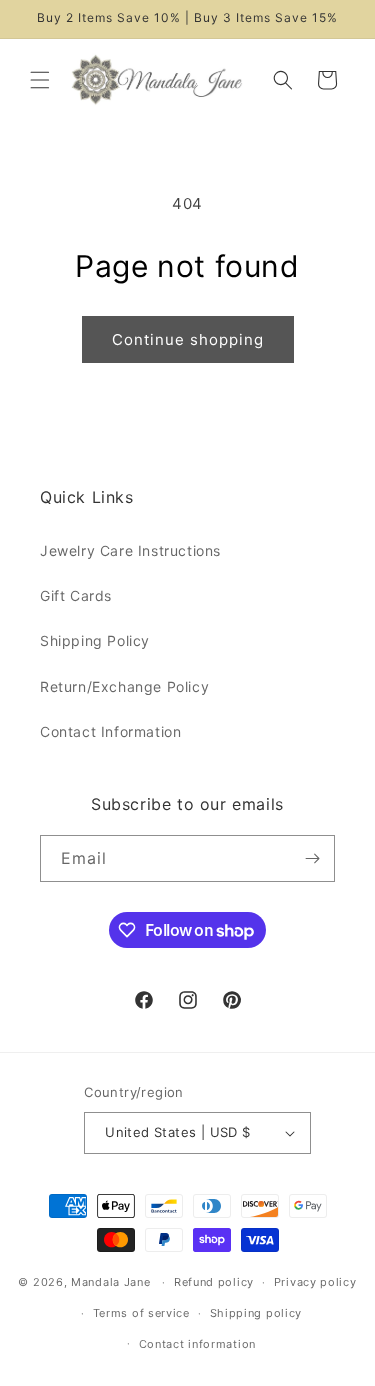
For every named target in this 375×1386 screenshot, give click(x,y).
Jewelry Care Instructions (130, 550)
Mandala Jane (110, 1282)
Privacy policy (315, 1282)
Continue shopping (188, 339)
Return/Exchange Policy (124, 686)
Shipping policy (256, 1313)
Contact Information (110, 731)
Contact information (197, 1344)
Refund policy (214, 1282)
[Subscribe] (312, 858)
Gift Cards (76, 595)
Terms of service (141, 1313)
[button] (40, 80)
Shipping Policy (95, 640)
